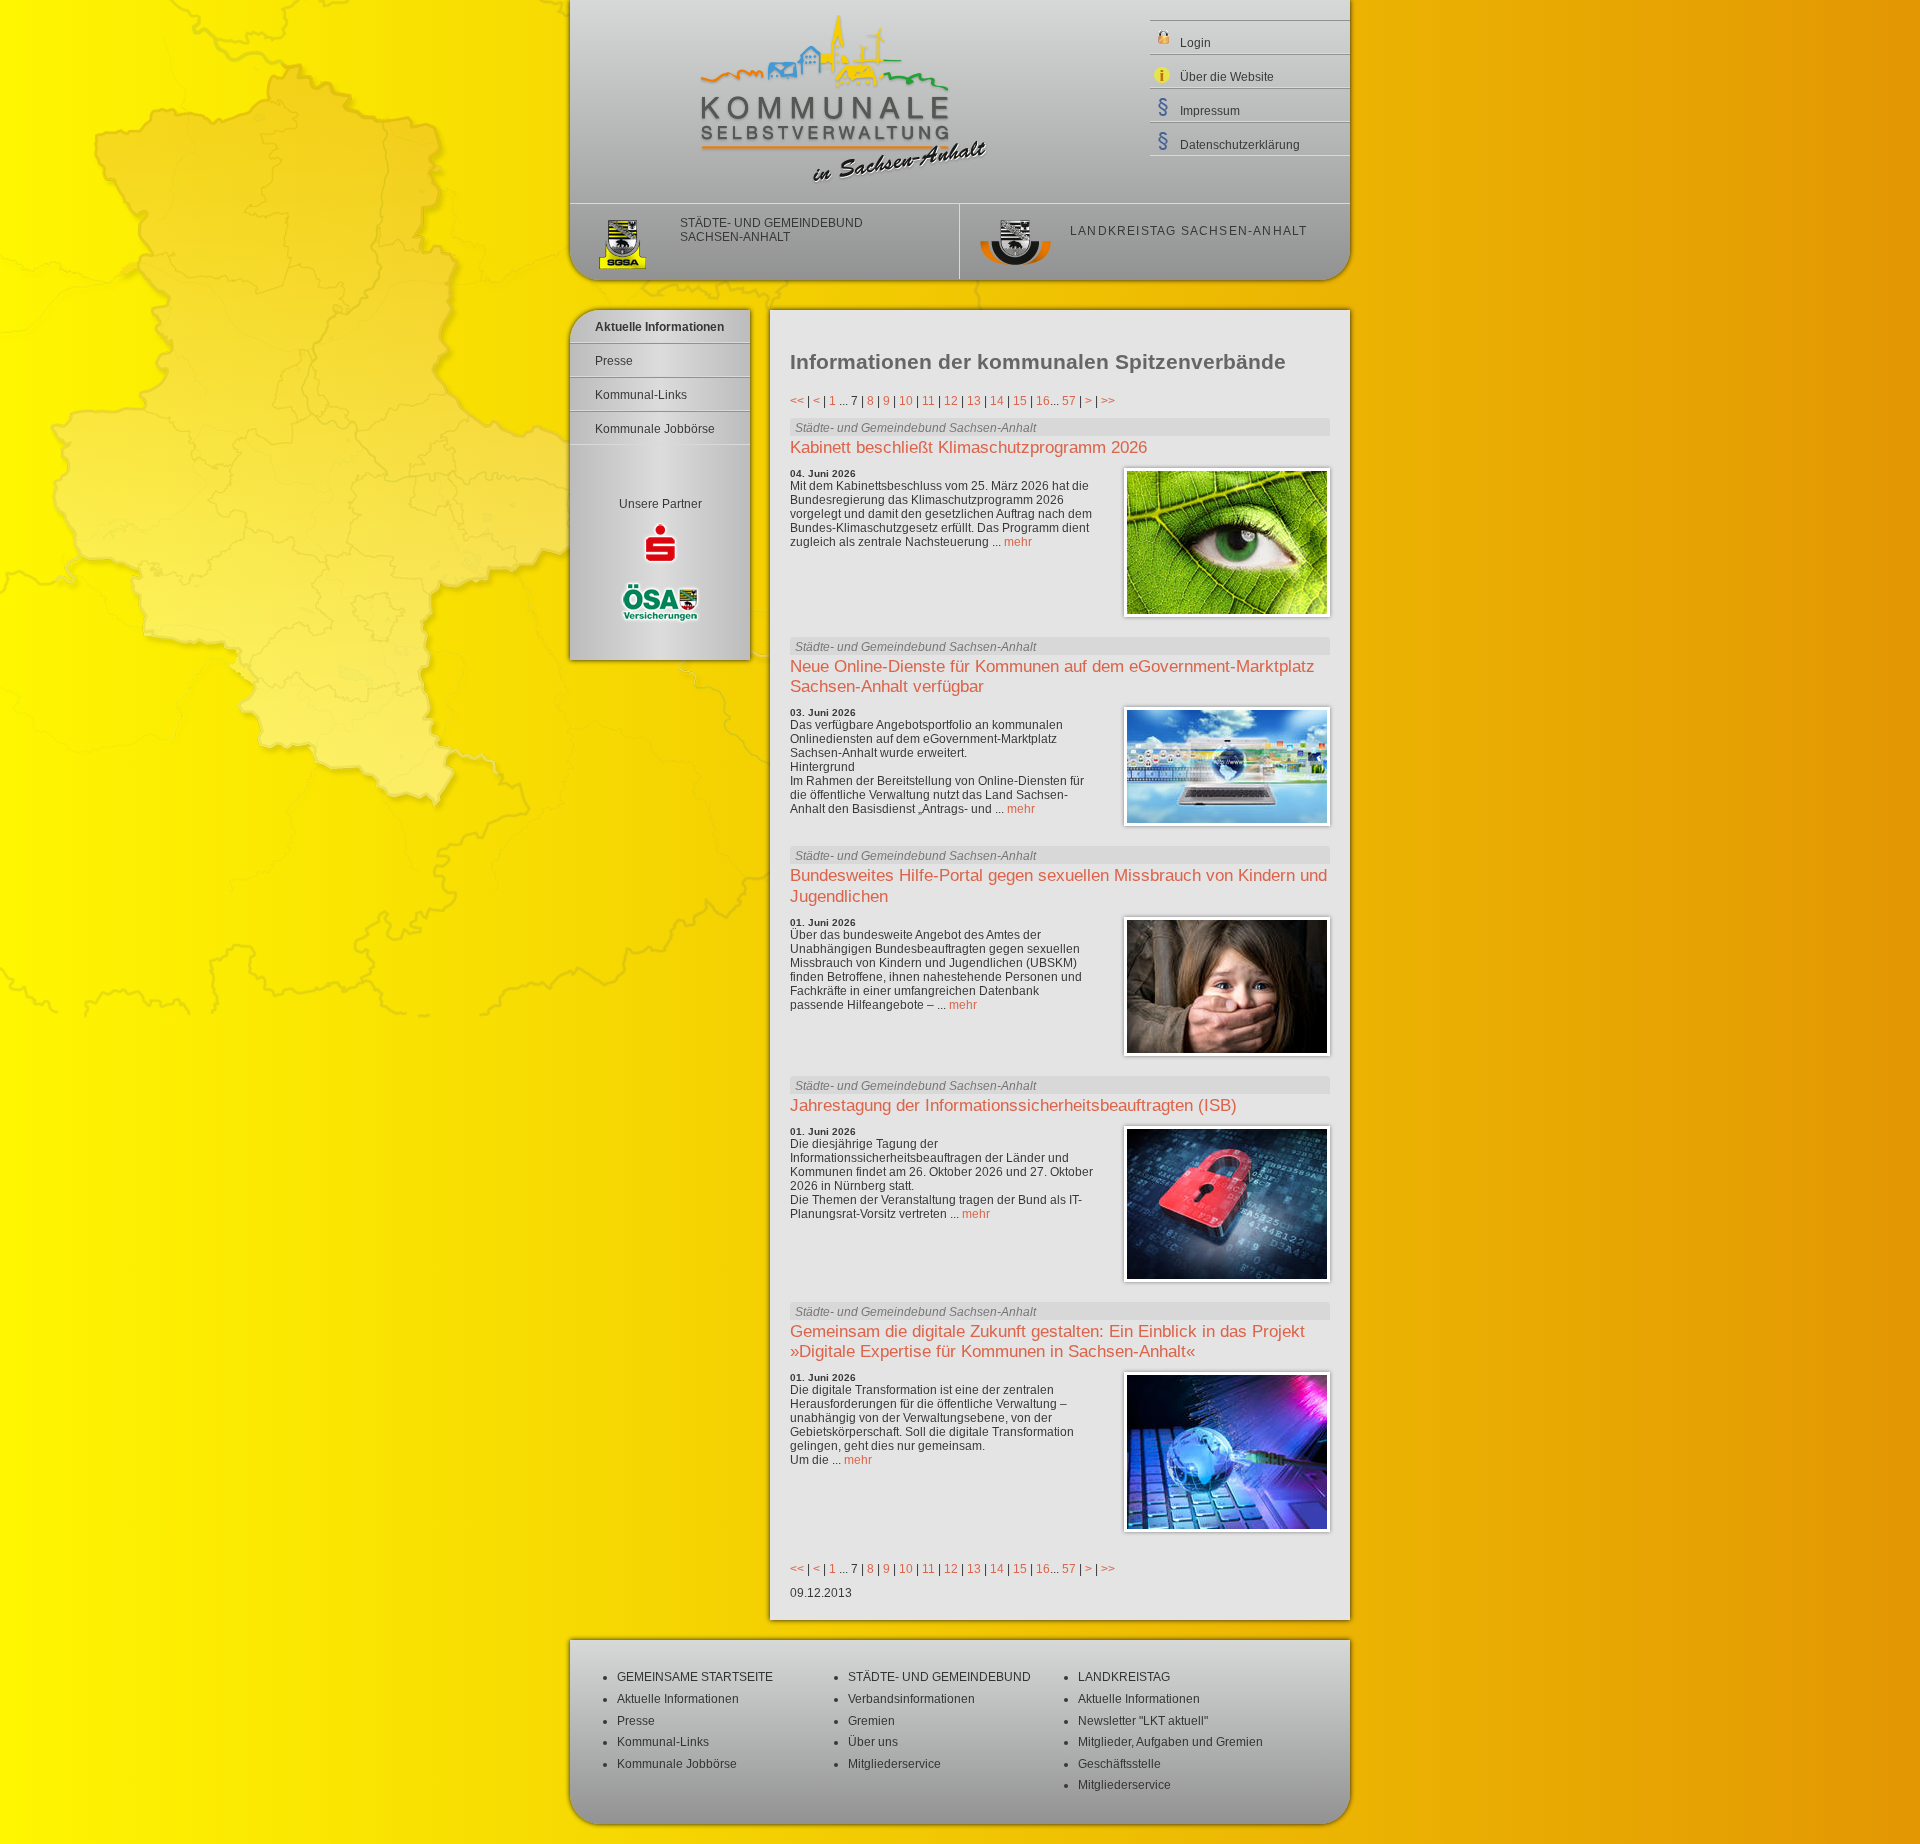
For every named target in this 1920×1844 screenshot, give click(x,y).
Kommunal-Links (641, 395)
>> (1108, 401)
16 (1043, 401)
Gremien (871, 1721)
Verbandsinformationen (911, 1699)
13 (974, 401)
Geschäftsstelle (1119, 1764)
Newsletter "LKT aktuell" (1143, 1721)
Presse (614, 361)
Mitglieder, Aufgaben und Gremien (1170, 1742)
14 (997, 401)
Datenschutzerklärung (1240, 145)
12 (951, 401)
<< (797, 401)
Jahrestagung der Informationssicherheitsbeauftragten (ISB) (1013, 1105)
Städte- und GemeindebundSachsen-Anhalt (771, 230)
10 (906, 401)
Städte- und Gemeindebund (939, 1677)
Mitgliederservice (894, 1764)
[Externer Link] (660, 546)
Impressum (1210, 111)
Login (1195, 43)
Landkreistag (1124, 1677)
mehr (1018, 542)
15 (1020, 401)
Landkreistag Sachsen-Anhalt (1188, 231)
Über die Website (1227, 77)
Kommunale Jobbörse (655, 429)
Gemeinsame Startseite (695, 1677)
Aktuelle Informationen (659, 327)
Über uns (873, 1742)
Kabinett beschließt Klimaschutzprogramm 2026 (968, 447)
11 (928, 401)
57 (1069, 401)
